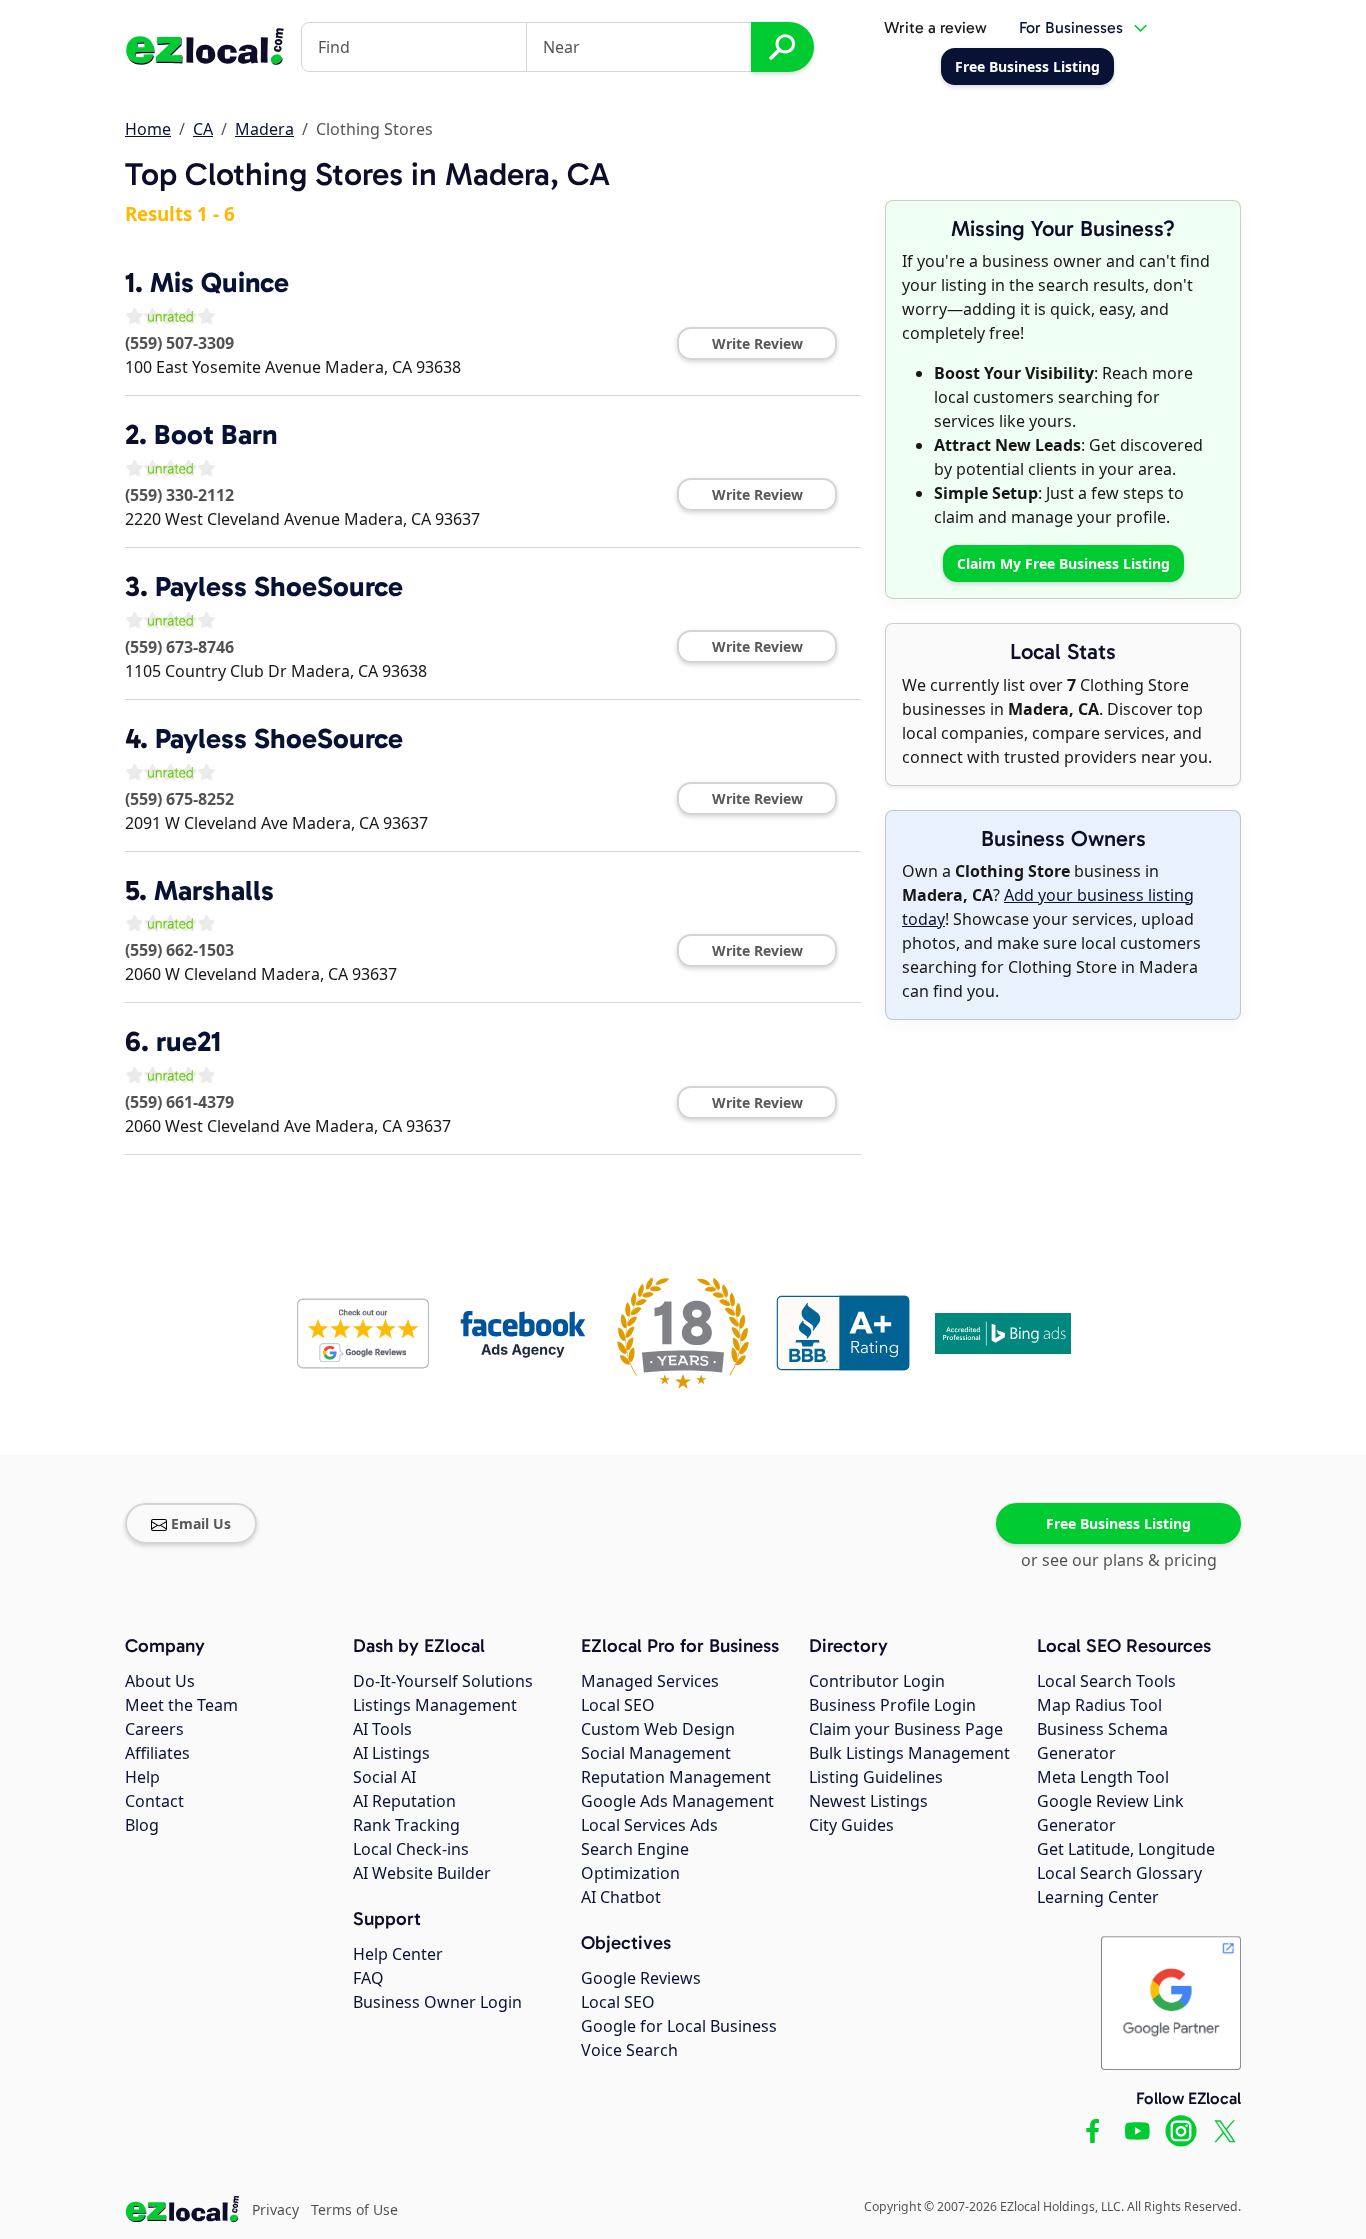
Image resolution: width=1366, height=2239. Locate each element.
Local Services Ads (649, 1825)
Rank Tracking (406, 1825)
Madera (264, 129)
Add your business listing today (1048, 907)
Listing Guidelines (876, 1777)
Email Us (201, 1523)
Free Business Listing (1118, 1523)
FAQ (368, 1978)
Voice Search (629, 2050)
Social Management (656, 1753)
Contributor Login (877, 1681)
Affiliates (157, 1753)
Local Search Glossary (1119, 1873)
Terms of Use (354, 2209)
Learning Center (1098, 1897)
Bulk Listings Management (909, 1753)
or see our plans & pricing (1119, 1560)
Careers (154, 1729)
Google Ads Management (677, 1801)
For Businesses (1071, 27)
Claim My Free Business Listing (1063, 563)
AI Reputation (404, 1801)
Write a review (935, 27)
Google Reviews (641, 1978)
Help (142, 1777)
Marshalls (214, 890)
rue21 (188, 1041)
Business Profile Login (892, 1705)
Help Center (398, 1954)
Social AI (384, 1777)
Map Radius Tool (1099, 1705)
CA (203, 129)
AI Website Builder (422, 1873)
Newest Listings (868, 1801)
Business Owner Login (437, 2002)
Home (148, 129)
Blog (142, 1825)
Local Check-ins (411, 1849)
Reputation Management (676, 1777)
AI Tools (382, 1729)
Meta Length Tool (1103, 1777)
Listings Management (435, 1705)
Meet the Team (181, 1705)
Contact (154, 1801)
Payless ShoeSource (279, 586)
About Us (160, 1681)
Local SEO (618, 1705)
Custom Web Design (658, 1729)
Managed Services (650, 1681)
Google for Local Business (679, 2026)
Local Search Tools (1106, 1681)
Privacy (275, 2209)
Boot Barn (215, 434)
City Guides (851, 1825)
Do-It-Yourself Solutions (443, 1681)
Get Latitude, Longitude (1126, 1849)
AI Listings (391, 1753)
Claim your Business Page (906, 1729)
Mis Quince (219, 282)
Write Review (757, 343)
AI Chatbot (621, 1897)
